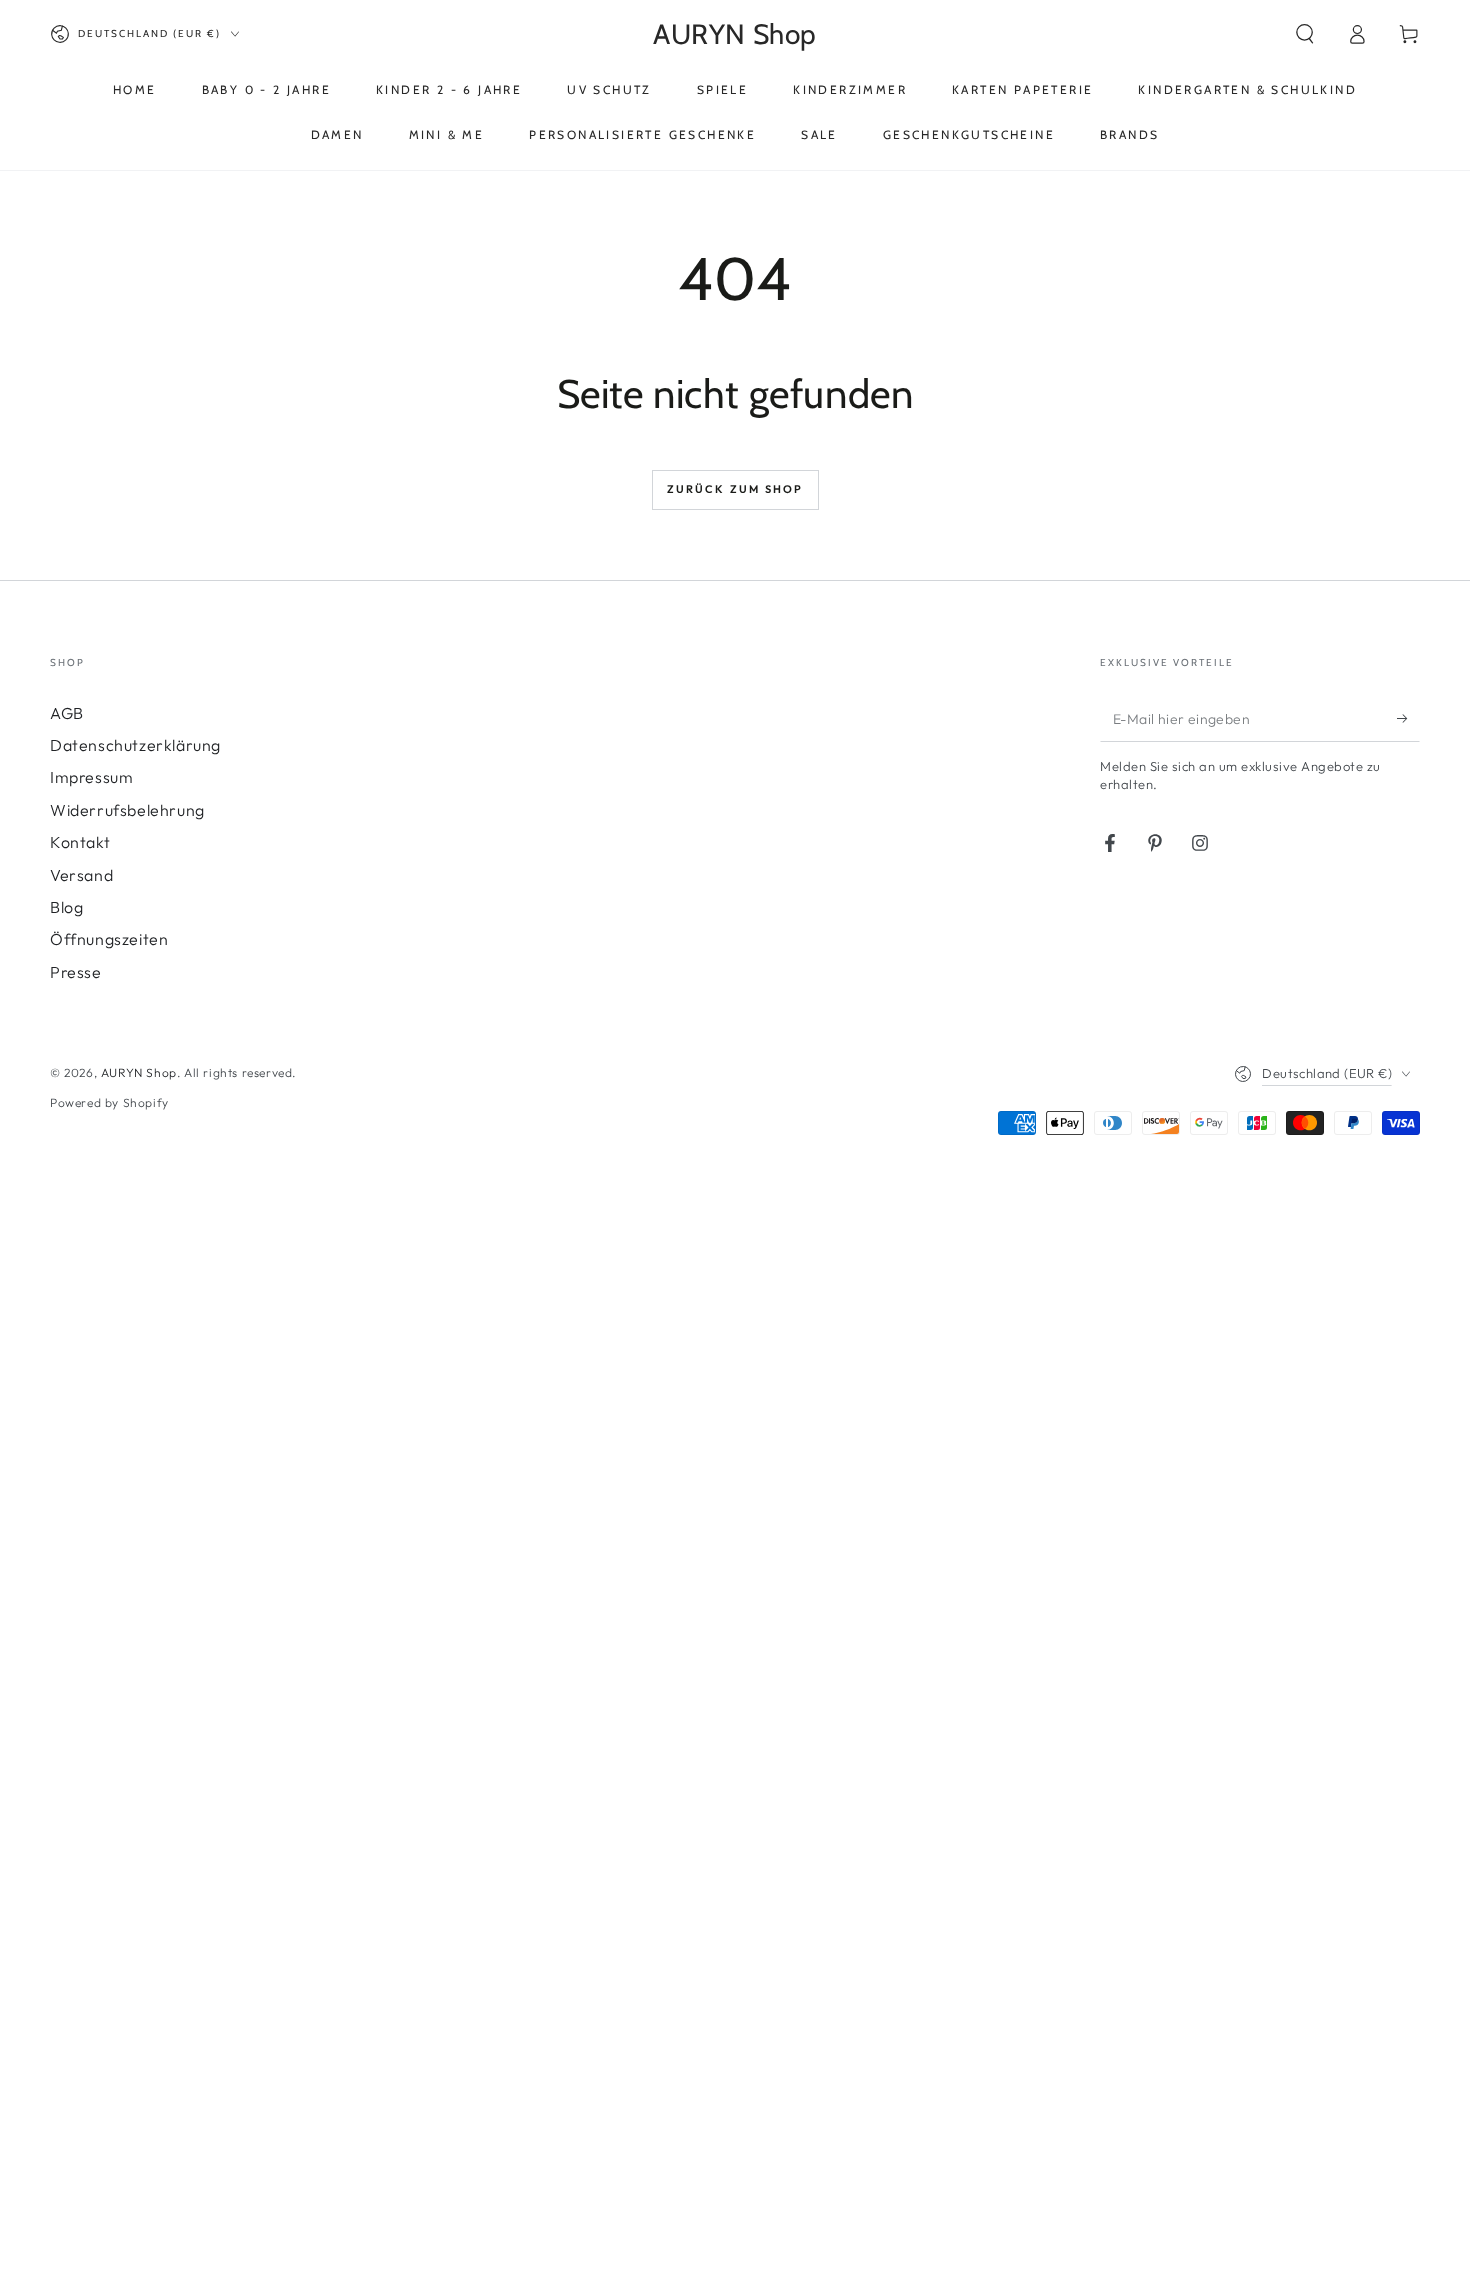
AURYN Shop (139, 1072)
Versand (81, 875)
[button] (1305, 34)
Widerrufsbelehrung (127, 810)
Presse (76, 972)
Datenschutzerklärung (135, 745)
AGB (67, 713)
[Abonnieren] (1408, 719)
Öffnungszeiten (109, 939)
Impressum (91, 777)
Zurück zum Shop (735, 489)
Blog (66, 907)
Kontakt (80, 842)
